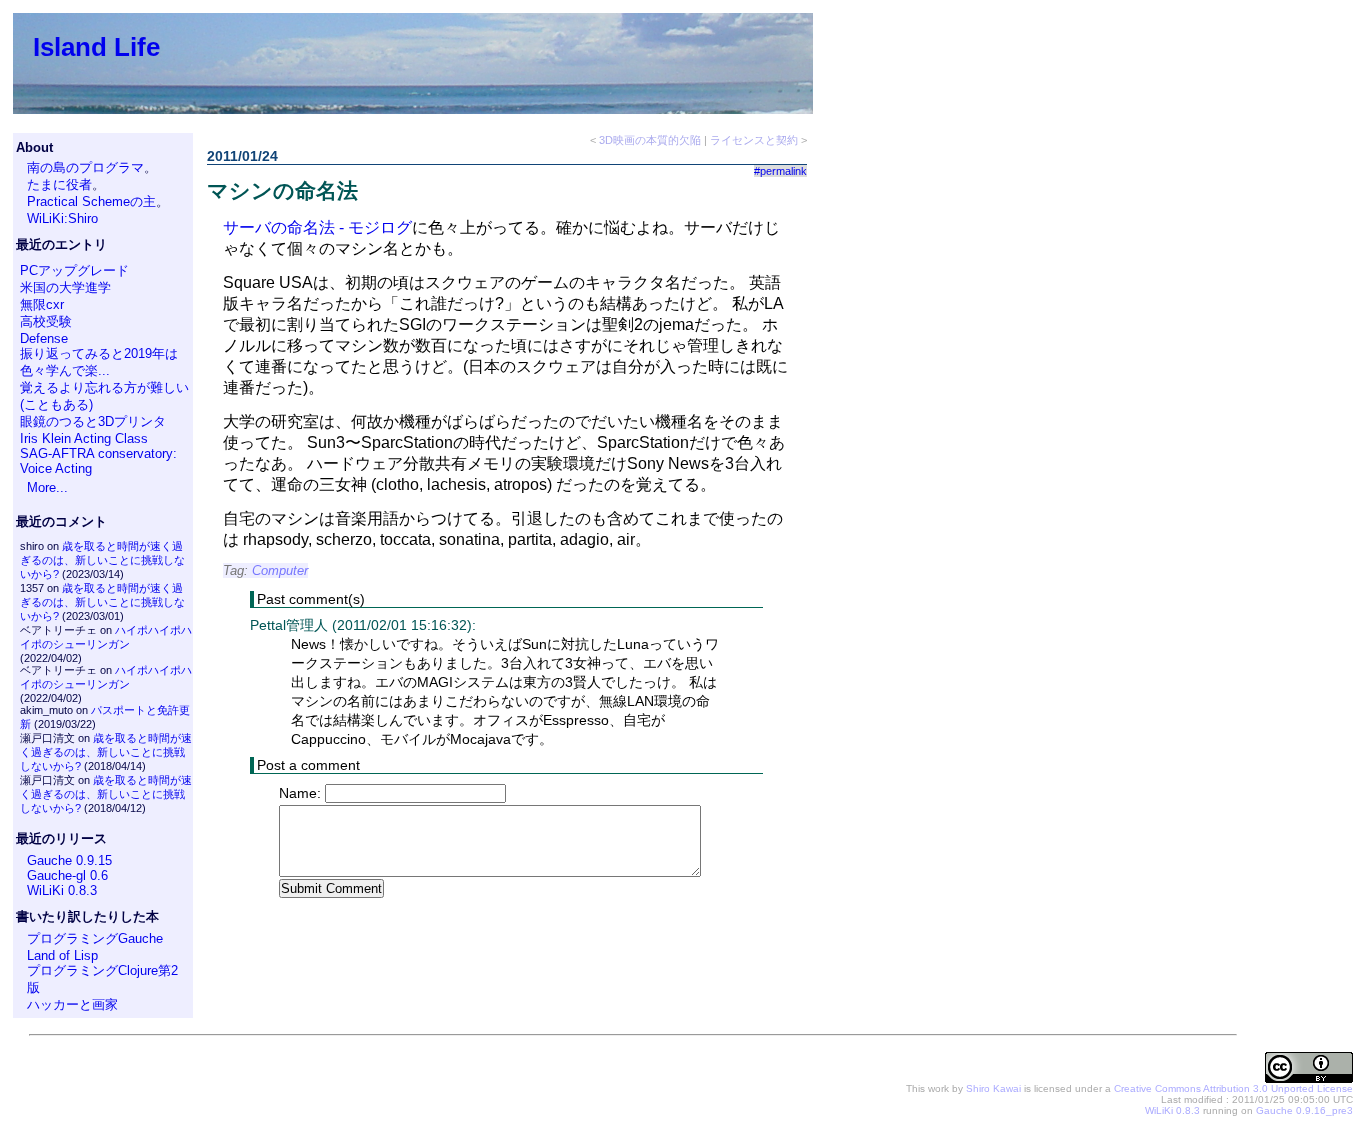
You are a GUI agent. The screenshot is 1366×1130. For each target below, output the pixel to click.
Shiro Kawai (993, 1088)
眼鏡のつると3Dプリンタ (93, 421)
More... (47, 487)
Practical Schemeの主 (91, 201)
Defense (44, 338)
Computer (280, 570)
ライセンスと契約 (754, 140)
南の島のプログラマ (85, 167)
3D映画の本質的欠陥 (650, 140)
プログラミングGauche (95, 938)
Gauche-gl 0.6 (67, 875)
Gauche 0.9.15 (69, 860)
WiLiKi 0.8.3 (62, 890)
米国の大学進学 (65, 287)
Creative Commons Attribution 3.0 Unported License (1233, 1088)
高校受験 (46, 321)
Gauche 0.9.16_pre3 (1304, 1110)
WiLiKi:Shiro (62, 218)
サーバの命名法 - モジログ (317, 227)
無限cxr (42, 304)
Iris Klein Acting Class (84, 438)
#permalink (780, 171)
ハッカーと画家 (72, 1004)
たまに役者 (59, 184)
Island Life (96, 47)
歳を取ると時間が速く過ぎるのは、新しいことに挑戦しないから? (102, 560)
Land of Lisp (62, 955)
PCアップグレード (74, 270)
